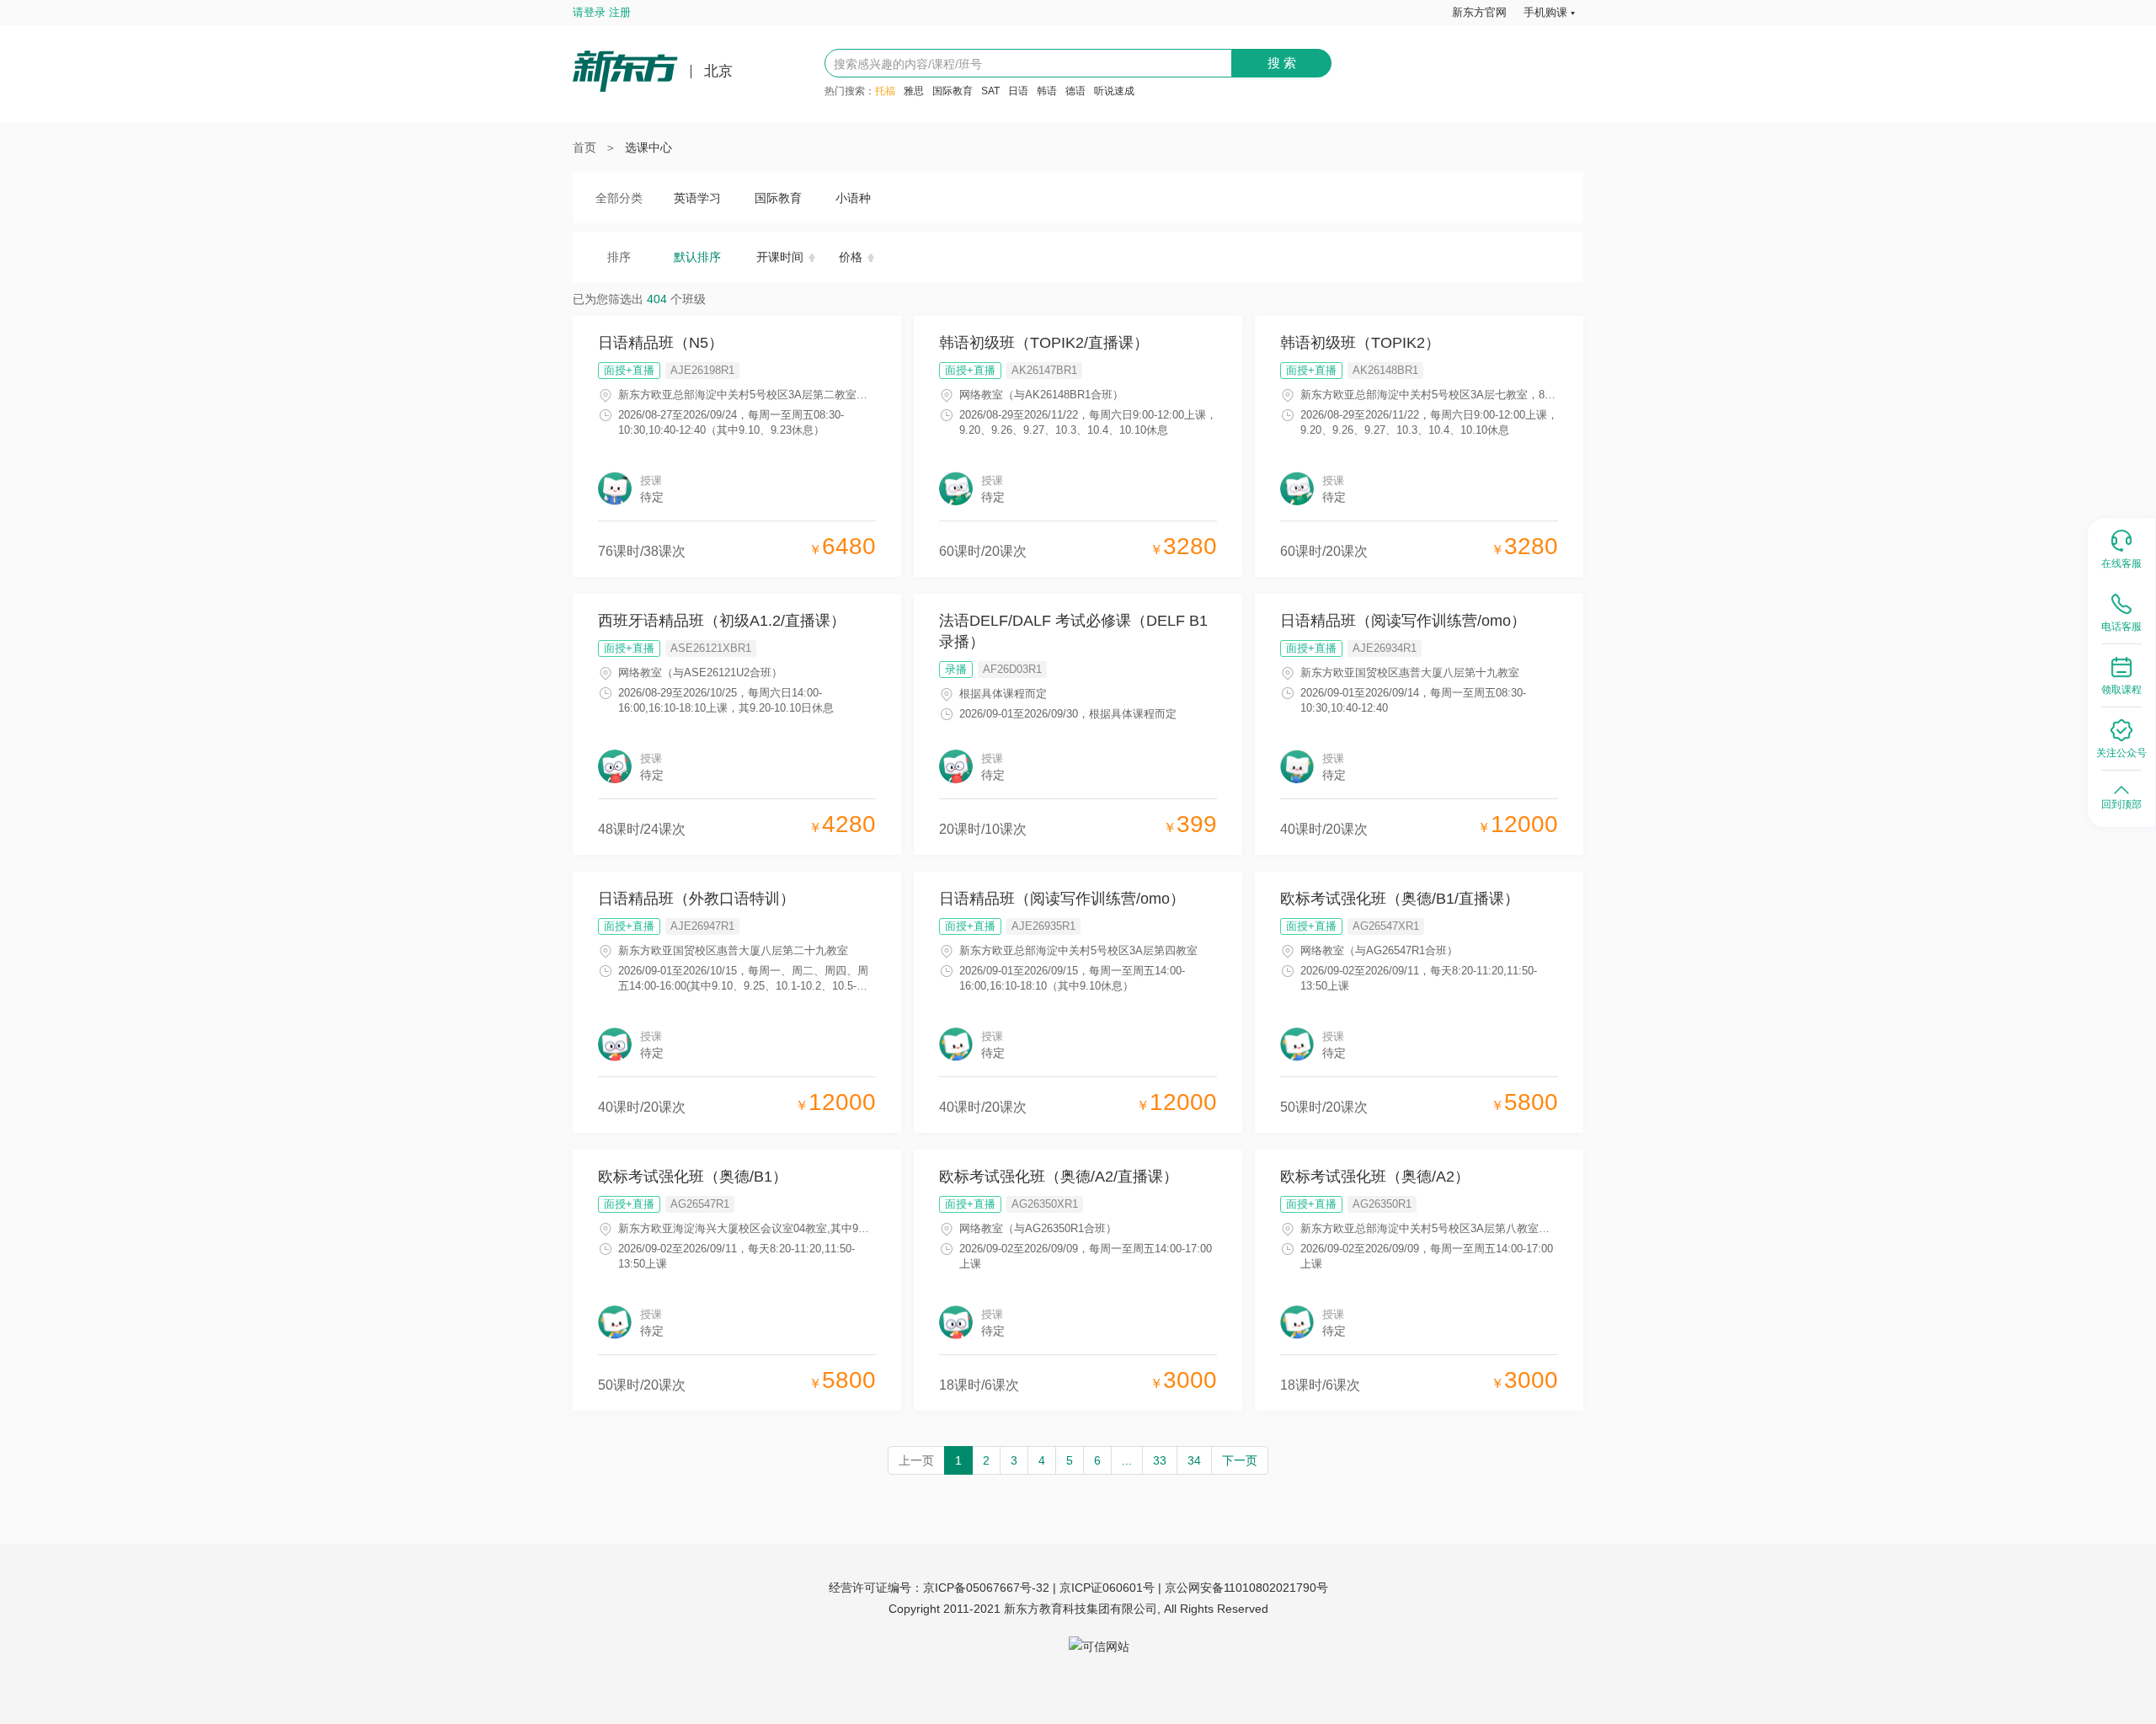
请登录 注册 (602, 12)
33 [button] (1160, 1460)
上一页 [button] (916, 1460)
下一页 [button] (1240, 1460)
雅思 (914, 91)
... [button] (1127, 1460)
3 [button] (1014, 1460)
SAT (990, 91)
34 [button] (1194, 1460)
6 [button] (1097, 1460)
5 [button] (1070, 1460)
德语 (1075, 91)
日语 (1018, 91)
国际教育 (953, 91)
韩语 (1047, 91)
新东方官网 (1479, 12)
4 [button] (1042, 1460)
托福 (885, 91)
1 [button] (958, 1460)
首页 (584, 147)
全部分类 (619, 198)
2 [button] (986, 1460)
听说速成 (1114, 91)
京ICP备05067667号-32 (986, 1588)
